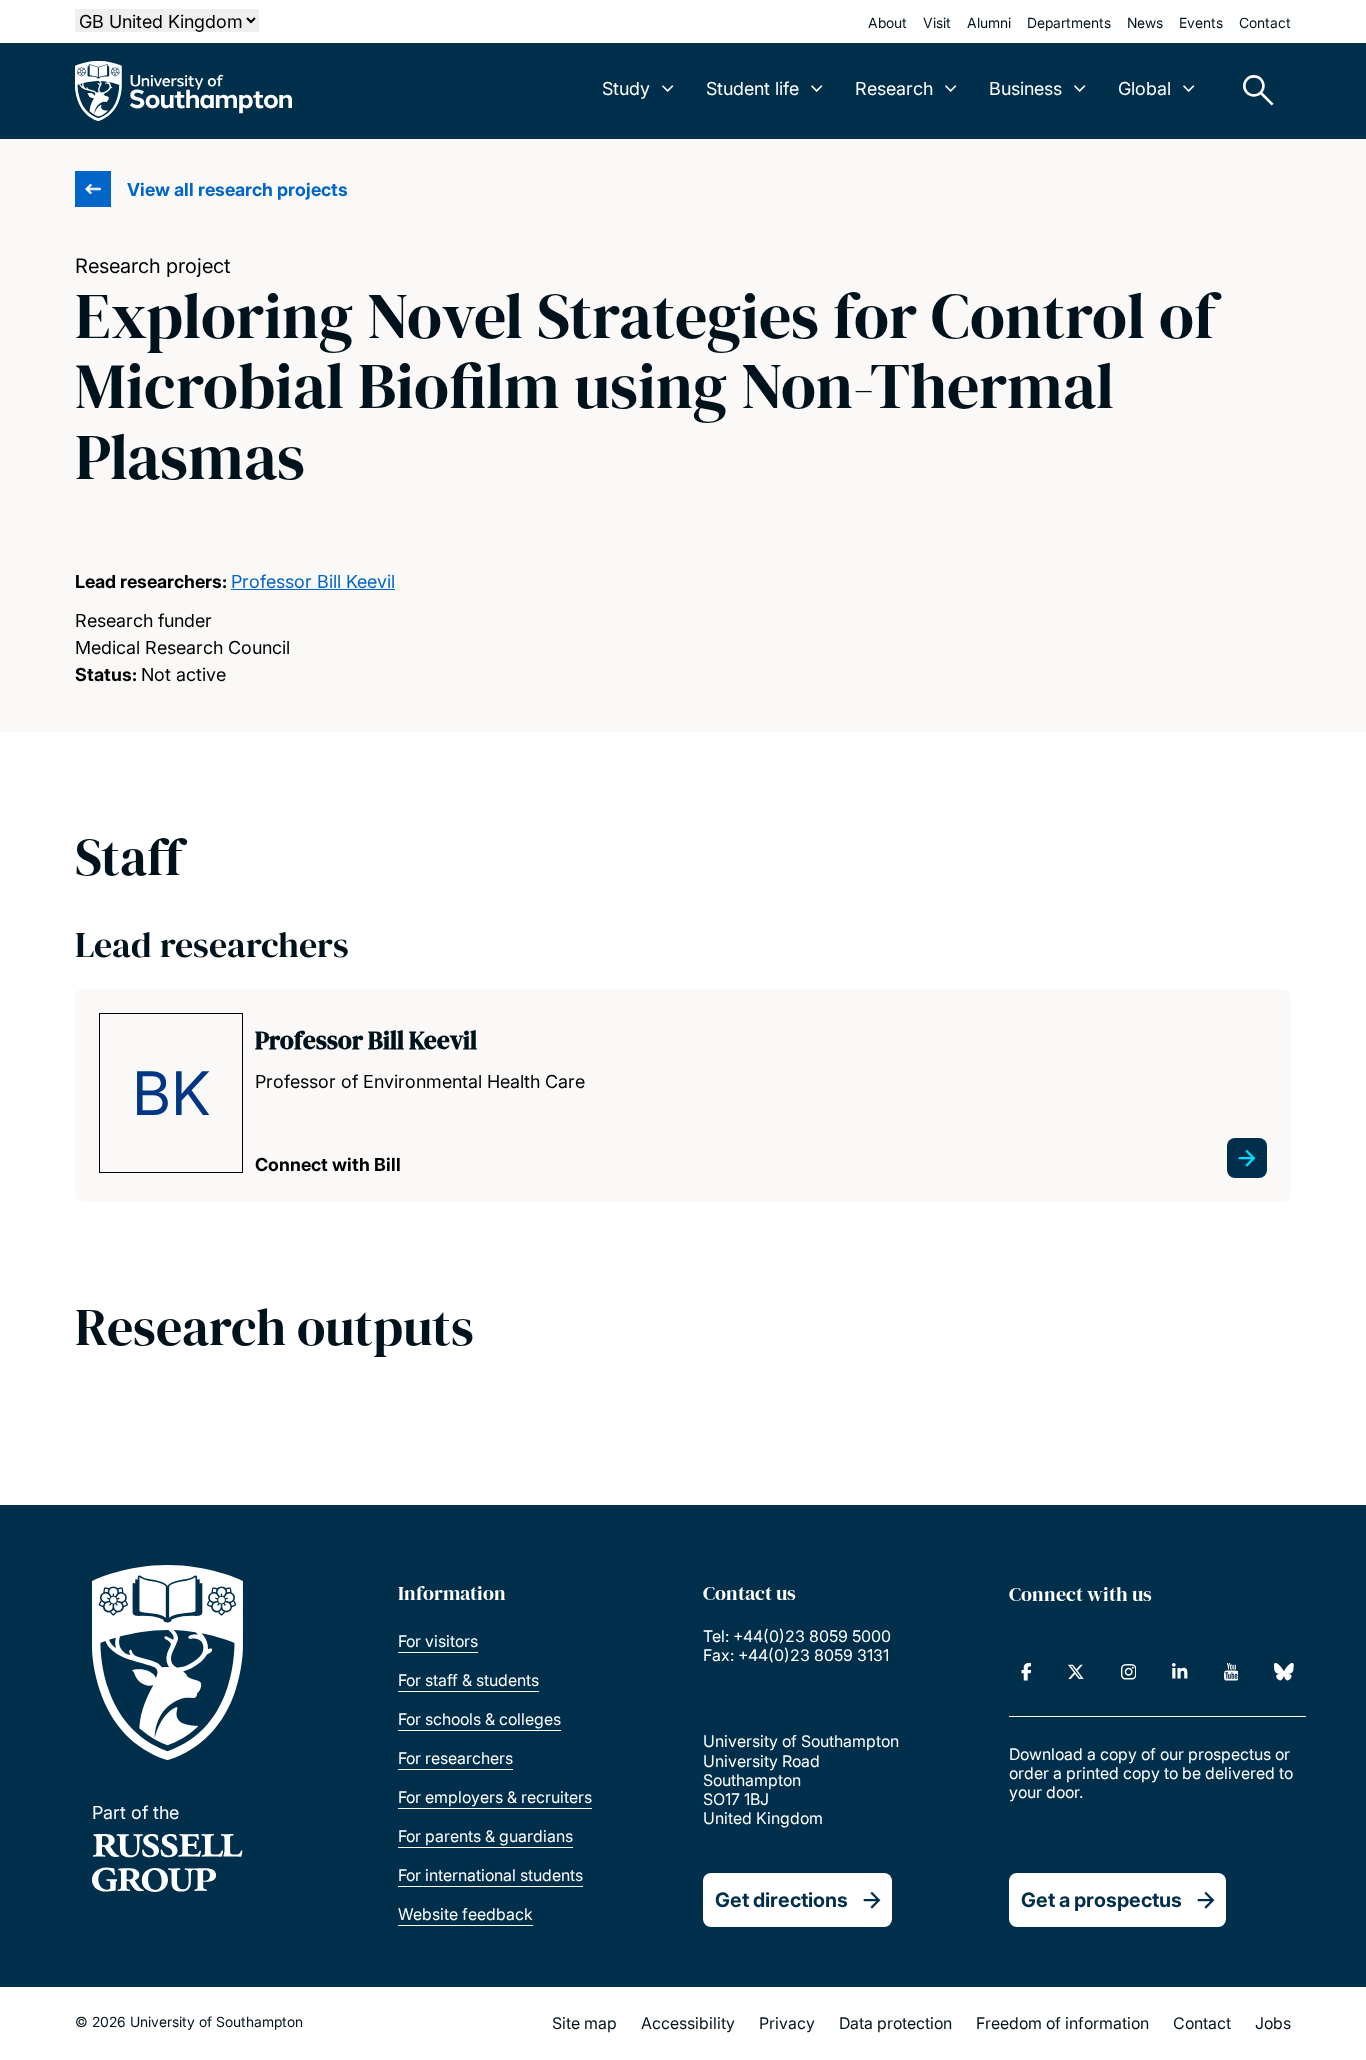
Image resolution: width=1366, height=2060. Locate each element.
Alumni (989, 22)
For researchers (455, 1758)
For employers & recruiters (495, 1797)
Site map (584, 2023)
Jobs (1273, 2023)
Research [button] (894, 88)
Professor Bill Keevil (313, 581)
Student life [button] (752, 88)
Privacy (787, 2023)
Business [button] (1025, 88)
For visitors (438, 1641)
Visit (937, 22)
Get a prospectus (1101, 1900)
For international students (490, 1875)
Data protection (895, 2023)
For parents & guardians (485, 1836)
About (887, 22)
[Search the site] (1251, 91)
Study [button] (626, 88)
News (1145, 22)
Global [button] (1144, 88)
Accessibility (688, 2023)
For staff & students (468, 1680)
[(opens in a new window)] (1026, 1672)
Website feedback (465, 1914)
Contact (1265, 22)
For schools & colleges (479, 1719)
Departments (1069, 22)
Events (1201, 22)
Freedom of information (1062, 2023)
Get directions (781, 1900)
